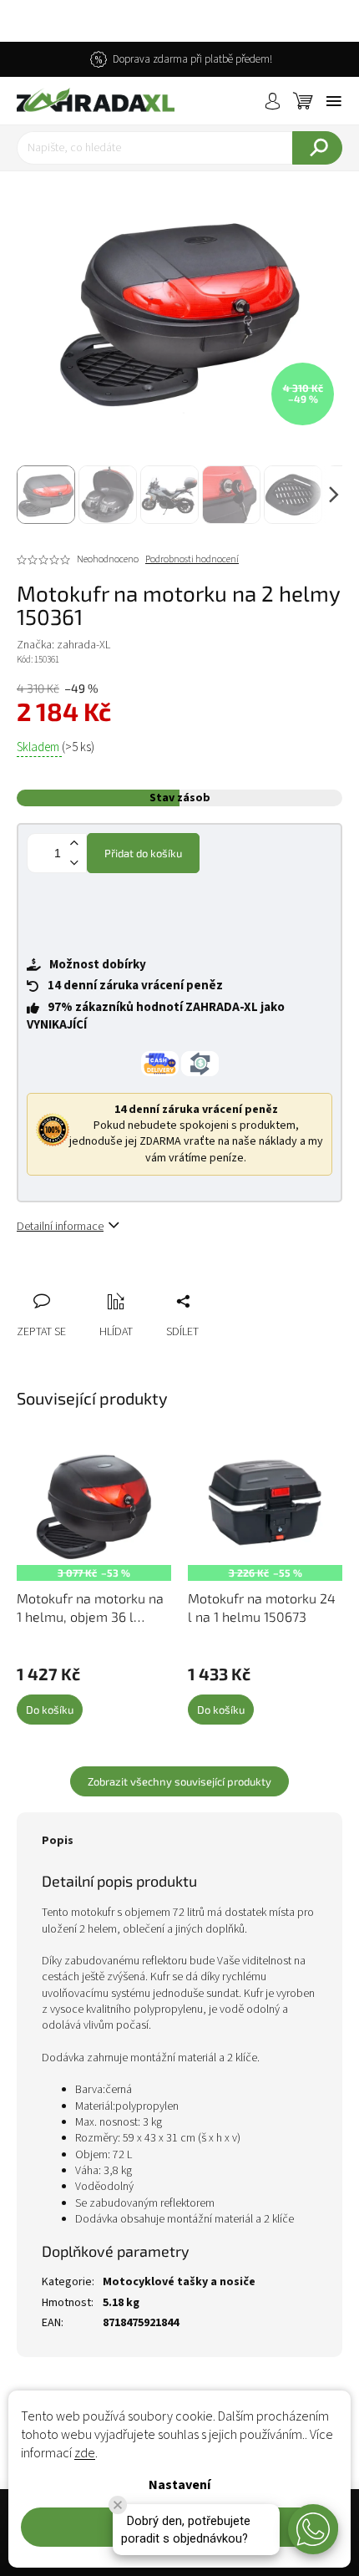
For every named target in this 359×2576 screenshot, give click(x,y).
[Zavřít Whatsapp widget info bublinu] (118, 2505)
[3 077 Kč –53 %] (94, 1507)
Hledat (317, 148)
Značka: (63, 645)
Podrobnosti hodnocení (192, 560)
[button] (313, 2529)
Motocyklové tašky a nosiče (179, 2282)
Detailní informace (60, 1227)
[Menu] (334, 101)
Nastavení (179, 2485)
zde (85, 2453)
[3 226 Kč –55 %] (265, 1507)
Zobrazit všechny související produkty (179, 1781)
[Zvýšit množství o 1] (73, 843)
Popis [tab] (58, 1841)
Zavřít (118, 1283)
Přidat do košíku (143, 853)
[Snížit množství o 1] (73, 863)
